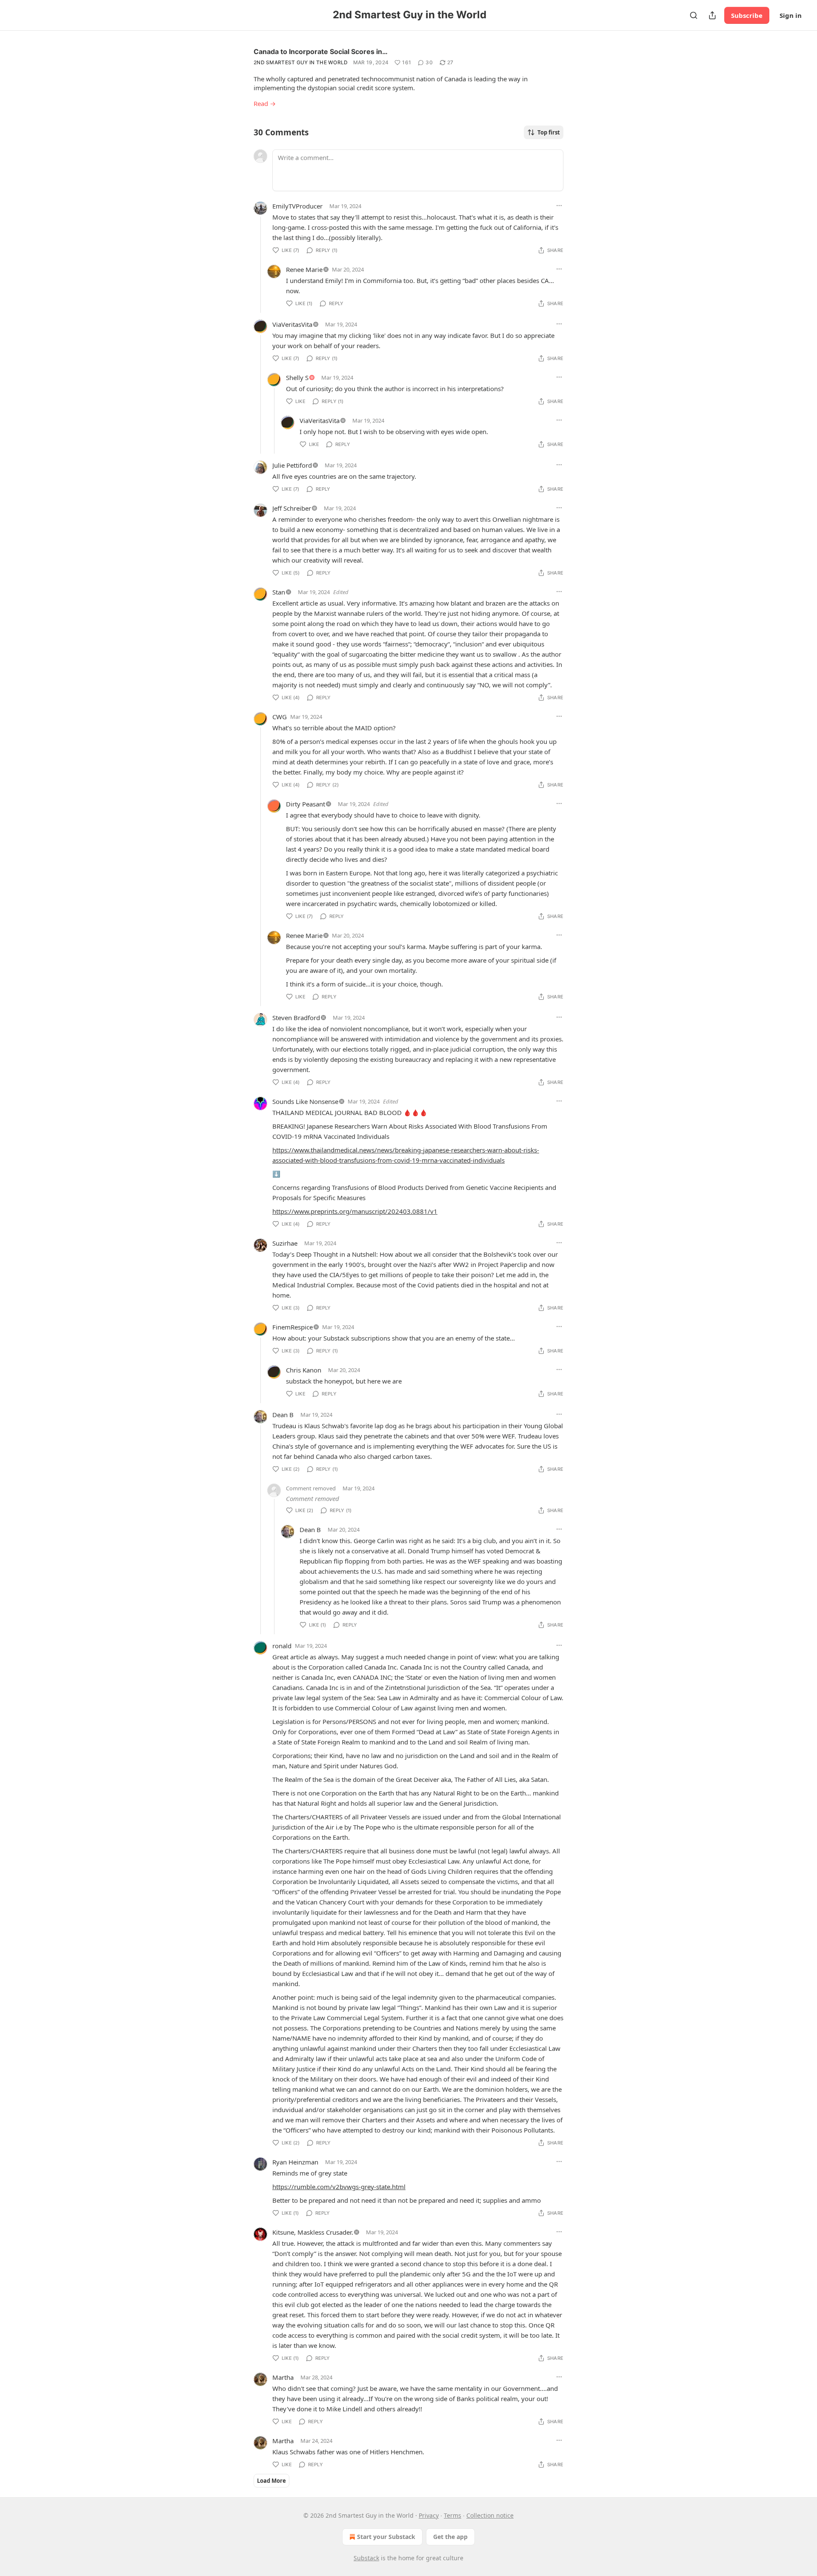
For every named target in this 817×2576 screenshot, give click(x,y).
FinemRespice (293, 1327)
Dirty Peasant (306, 804)
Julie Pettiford (292, 465)
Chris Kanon (304, 1370)
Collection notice (490, 2515)
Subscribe (747, 15)
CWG (280, 717)
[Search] (694, 15)
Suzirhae (285, 1243)
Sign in (791, 15)
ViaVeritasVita (292, 324)
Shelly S (297, 377)
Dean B (283, 1415)
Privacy (429, 2515)
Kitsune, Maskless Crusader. (313, 2232)
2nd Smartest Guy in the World (301, 62)
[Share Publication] (712, 15)
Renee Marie (304, 269)
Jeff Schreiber (292, 508)
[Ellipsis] (559, 206)
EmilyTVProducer (297, 206)
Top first (549, 132)
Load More (271, 2481)
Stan (279, 592)
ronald (282, 1646)
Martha (283, 2377)
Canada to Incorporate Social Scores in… (321, 51)
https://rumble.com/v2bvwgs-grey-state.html (339, 2187)
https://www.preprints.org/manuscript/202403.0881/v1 (355, 1211)
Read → (265, 103)
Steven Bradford (296, 1018)
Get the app (450, 2537)
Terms (453, 2515)
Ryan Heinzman (295, 2162)
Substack (366, 2558)
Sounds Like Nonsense (305, 1101)
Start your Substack (386, 2537)
